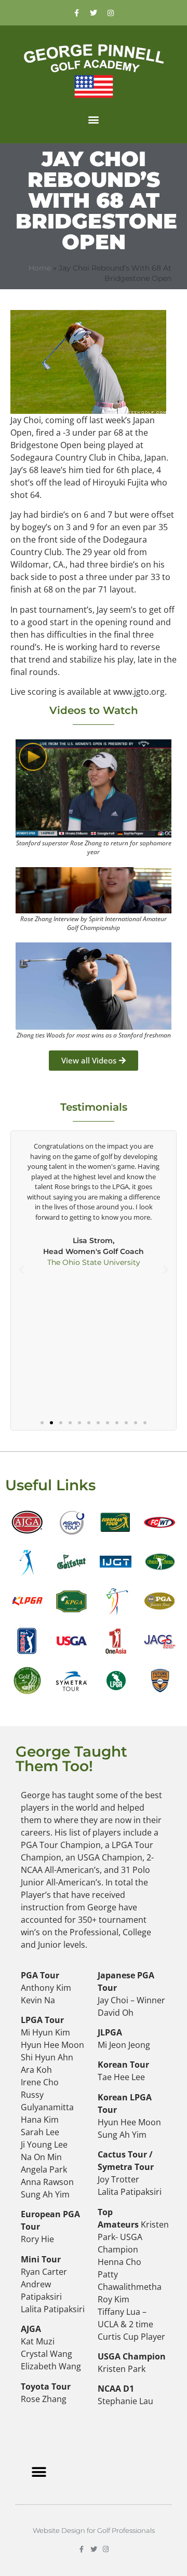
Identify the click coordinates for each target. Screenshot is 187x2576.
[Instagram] (111, 13)
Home (40, 268)
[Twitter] (94, 13)
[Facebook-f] (82, 2549)
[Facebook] (76, 13)
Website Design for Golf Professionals (94, 2530)
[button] (94, 119)
